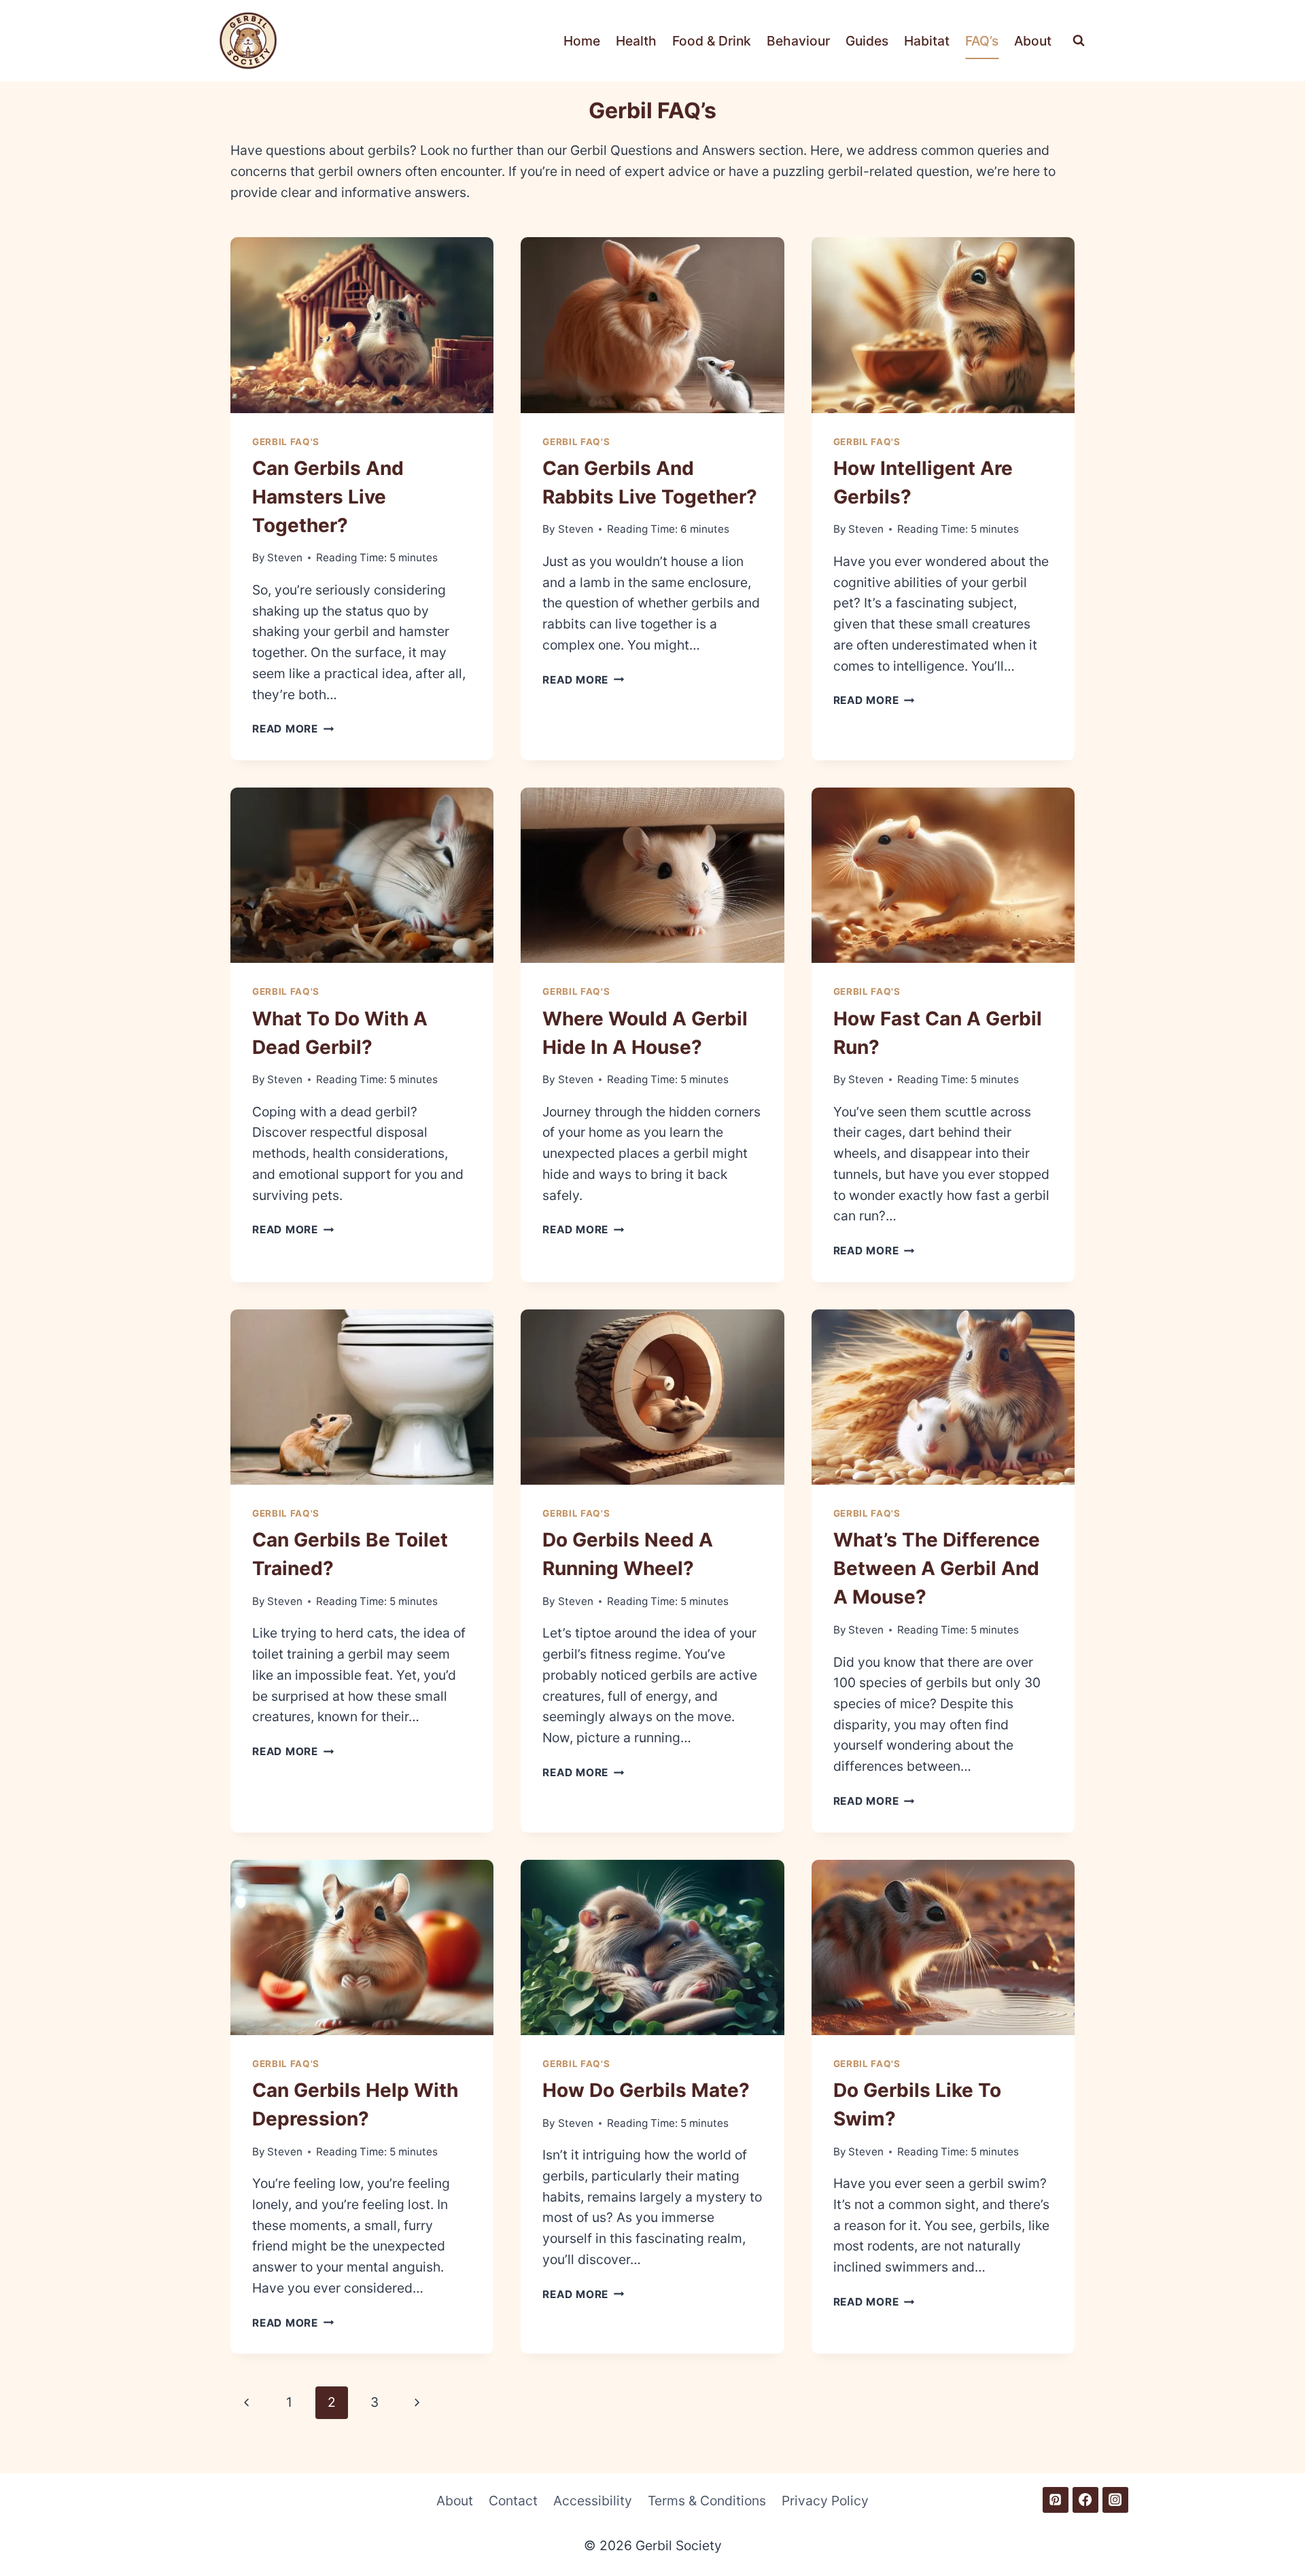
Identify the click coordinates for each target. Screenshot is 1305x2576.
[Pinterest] (1056, 2500)
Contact (513, 2501)
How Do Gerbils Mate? (646, 2090)
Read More (293, 729)
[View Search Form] (1079, 41)
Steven (285, 558)
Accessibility (593, 2501)
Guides (867, 41)
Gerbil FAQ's (286, 442)
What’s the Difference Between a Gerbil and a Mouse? (937, 1568)
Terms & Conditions (707, 2501)
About (1033, 41)
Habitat (927, 41)
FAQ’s (982, 41)
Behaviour (798, 41)
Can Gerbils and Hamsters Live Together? (328, 497)
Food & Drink (712, 41)
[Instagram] (1115, 2500)
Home (582, 41)
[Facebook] (1085, 2500)
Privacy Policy (825, 2501)
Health (636, 41)
